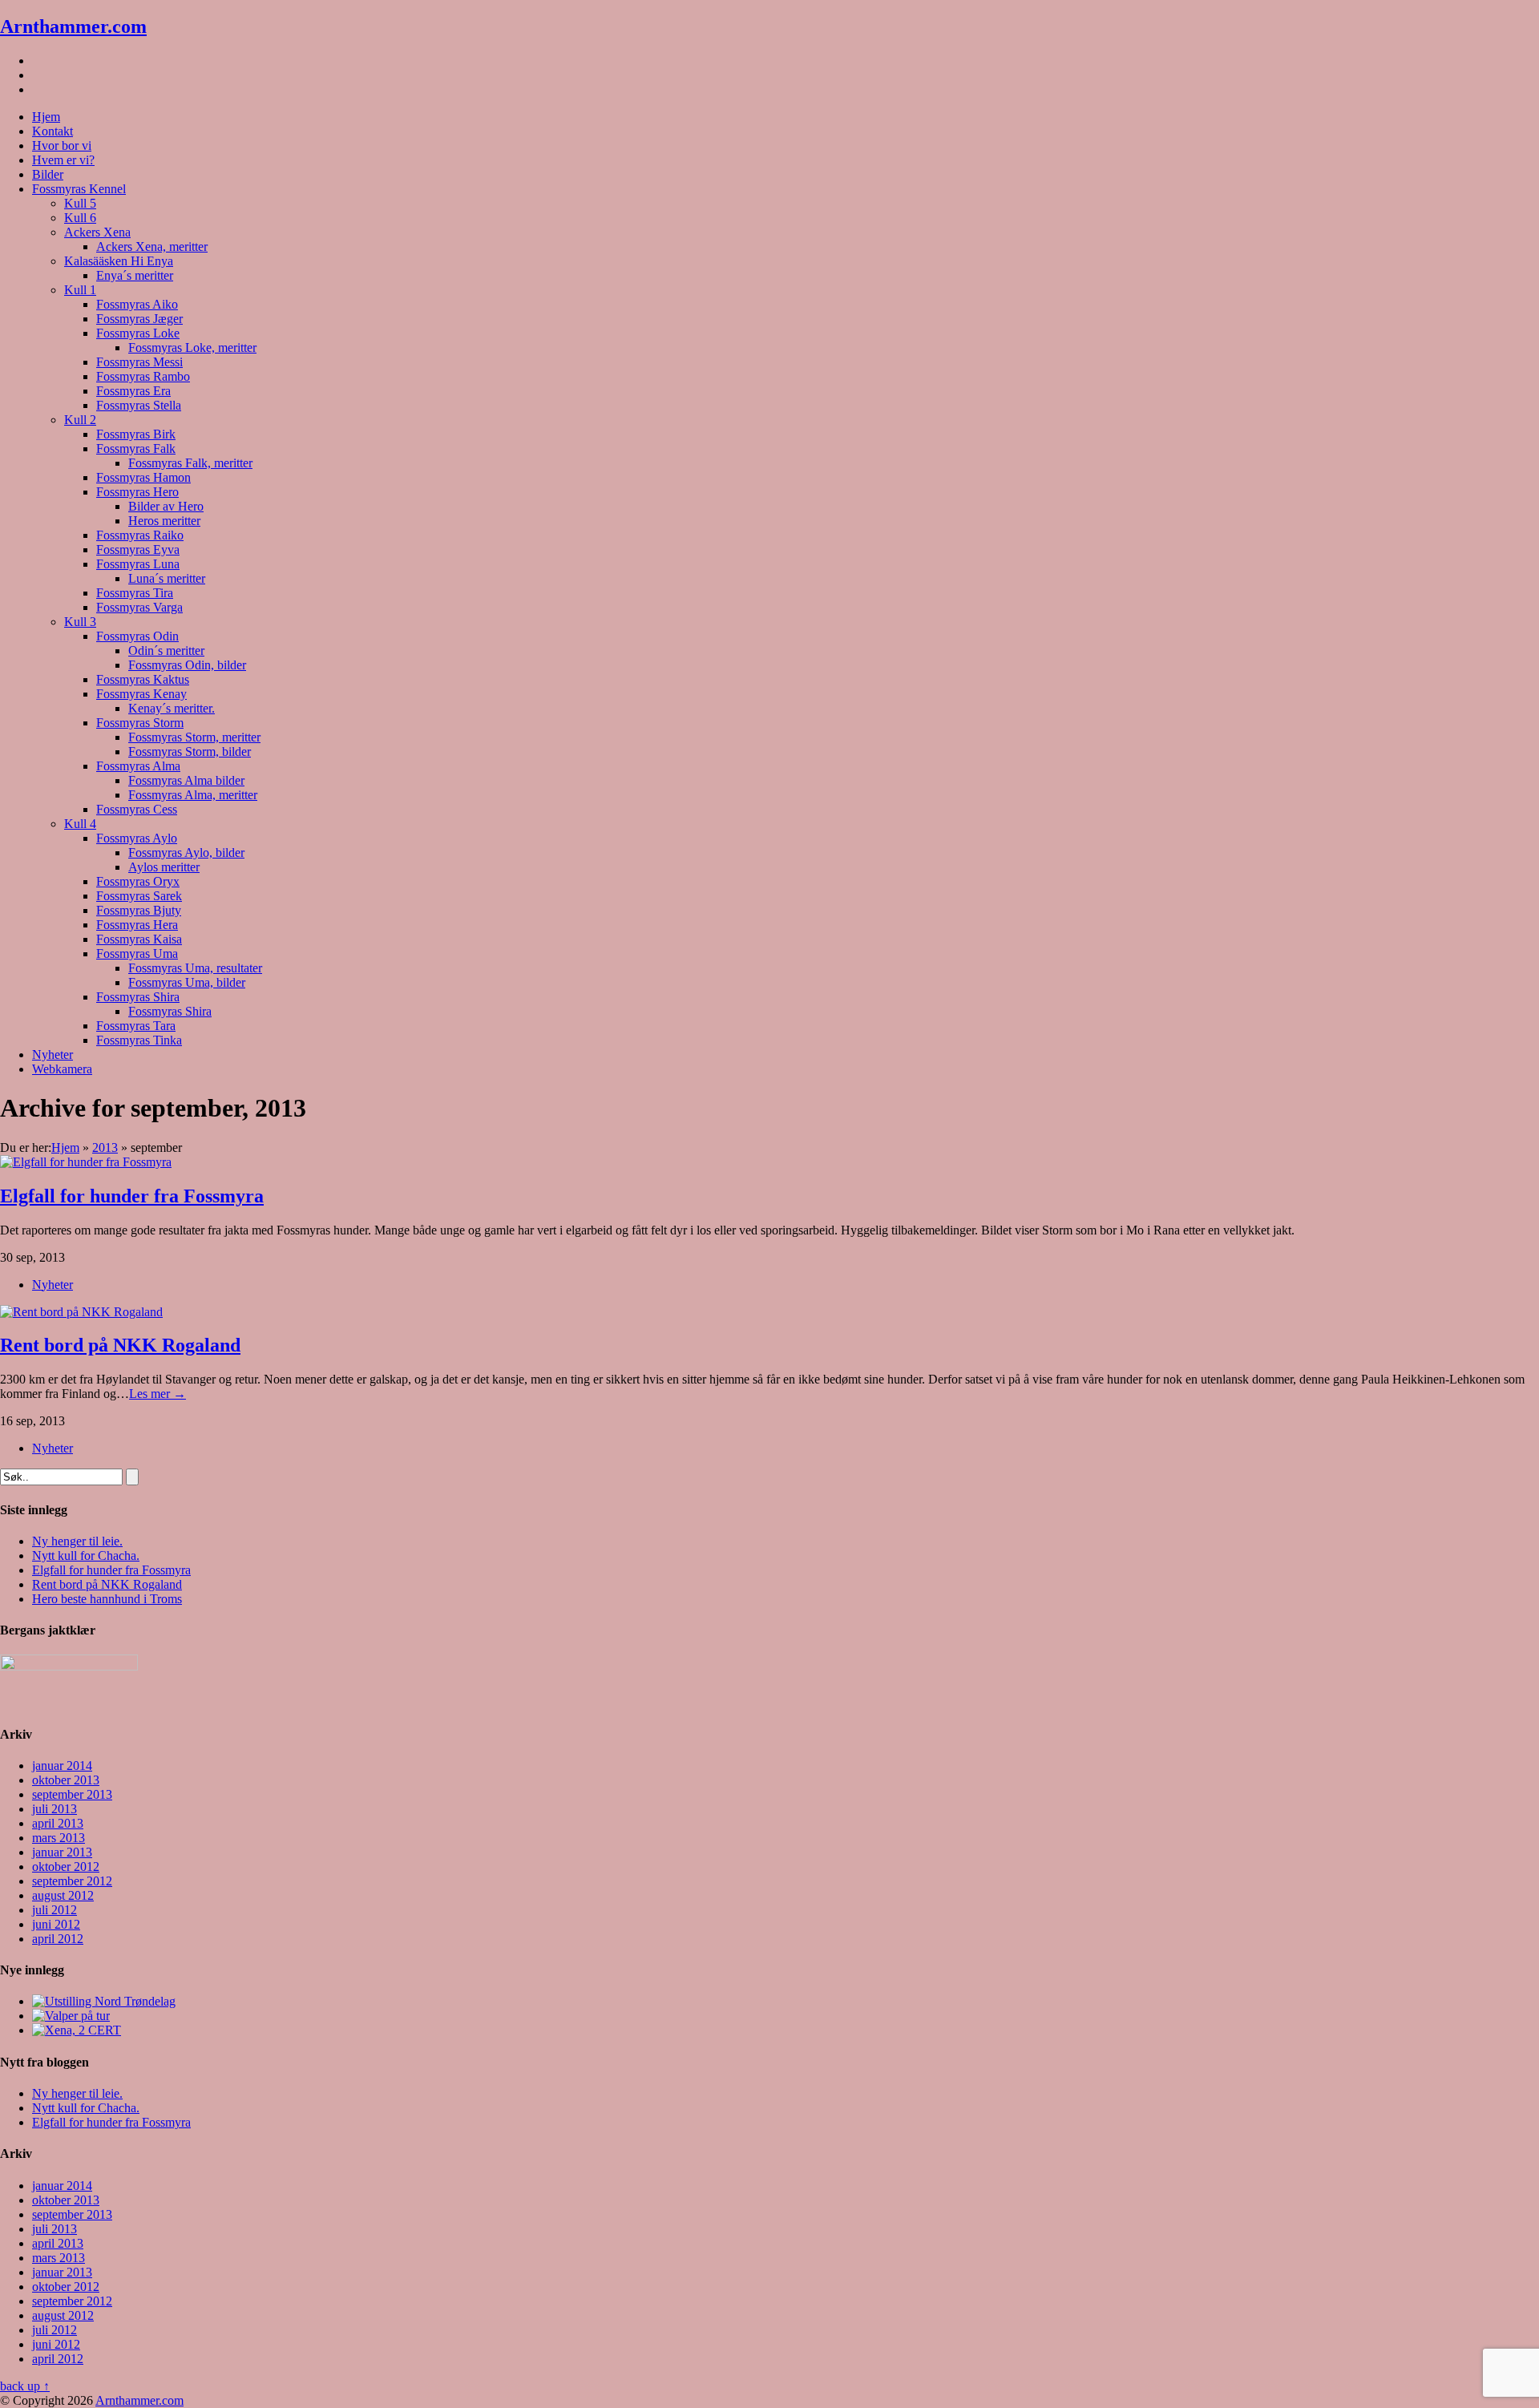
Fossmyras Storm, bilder (190, 751)
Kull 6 (80, 218)
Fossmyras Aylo (137, 838)
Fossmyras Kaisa (139, 939)
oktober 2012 (66, 1867)
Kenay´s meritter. (172, 708)
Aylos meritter (164, 867)
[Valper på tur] (71, 2016)
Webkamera (62, 1069)
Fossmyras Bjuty (139, 910)
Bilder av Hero (166, 506)
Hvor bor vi (62, 145)
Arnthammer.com (73, 26)
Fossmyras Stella (139, 405)
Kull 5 (80, 203)
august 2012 (63, 1895)
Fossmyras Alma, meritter (193, 795)
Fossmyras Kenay (141, 694)
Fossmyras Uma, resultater (195, 968)
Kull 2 (80, 420)
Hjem (46, 117)
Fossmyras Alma (138, 766)
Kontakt (53, 131)
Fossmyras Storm (140, 723)
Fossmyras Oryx (138, 881)
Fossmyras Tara (136, 1026)
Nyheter (53, 1055)
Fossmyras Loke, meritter (192, 347)
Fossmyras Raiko (140, 535)
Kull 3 (80, 622)
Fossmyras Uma (137, 954)
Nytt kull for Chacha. (86, 1556)
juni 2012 (56, 1924)
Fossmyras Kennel (79, 189)
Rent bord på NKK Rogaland (120, 1345)
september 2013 (72, 1794)
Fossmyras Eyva (138, 549)
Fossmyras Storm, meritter (194, 737)
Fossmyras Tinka (139, 1040)
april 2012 (58, 1939)
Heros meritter (164, 521)
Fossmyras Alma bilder (186, 780)
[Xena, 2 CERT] (77, 2030)
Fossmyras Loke (138, 333)
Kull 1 (80, 290)
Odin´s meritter (166, 650)
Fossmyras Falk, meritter (190, 463)
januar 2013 (62, 1852)
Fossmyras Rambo (143, 376)
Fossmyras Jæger (139, 319)
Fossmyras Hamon (143, 477)
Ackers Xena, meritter (152, 246)
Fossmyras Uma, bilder (187, 982)
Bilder (48, 174)
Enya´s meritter (135, 275)
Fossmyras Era (133, 391)
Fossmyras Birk (136, 434)
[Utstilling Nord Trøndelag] (104, 2001)
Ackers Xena (97, 232)
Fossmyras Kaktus (143, 679)
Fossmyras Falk (136, 448)
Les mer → (158, 1394)
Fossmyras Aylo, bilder (186, 852)
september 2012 (72, 1881)
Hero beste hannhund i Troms (107, 1599)
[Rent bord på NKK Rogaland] (81, 1312)
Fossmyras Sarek (139, 896)
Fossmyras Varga (139, 607)
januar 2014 (62, 1766)
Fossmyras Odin (137, 636)
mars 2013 (59, 1838)
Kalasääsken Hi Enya (119, 261)
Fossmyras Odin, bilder (187, 665)
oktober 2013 (66, 1780)
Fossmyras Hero (137, 492)
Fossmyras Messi (139, 362)
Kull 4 (80, 824)
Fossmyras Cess (137, 809)
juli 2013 (55, 1809)
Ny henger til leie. (77, 1541)
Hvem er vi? (63, 160)
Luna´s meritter (167, 578)
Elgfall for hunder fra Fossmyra (132, 1196)
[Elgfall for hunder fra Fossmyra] (86, 1162)
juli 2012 (55, 1910)
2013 (105, 1147)
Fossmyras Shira (138, 997)
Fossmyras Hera (137, 925)
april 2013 (58, 1823)
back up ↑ (25, 2386)
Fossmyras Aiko (137, 304)
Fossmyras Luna (138, 564)
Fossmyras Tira (135, 593)
